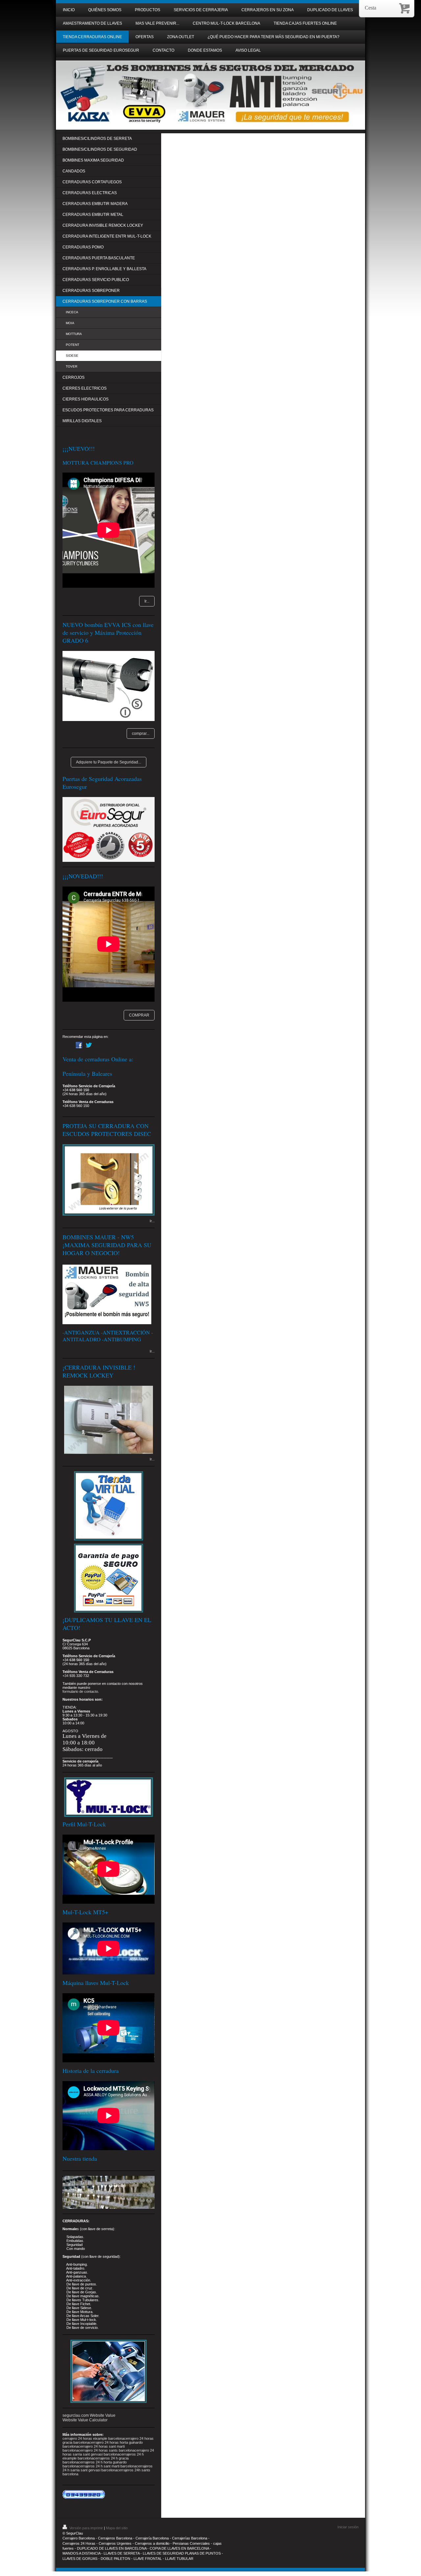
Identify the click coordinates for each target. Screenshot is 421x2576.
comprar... (141, 734)
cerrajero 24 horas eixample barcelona (93, 2438)
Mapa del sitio (117, 2528)
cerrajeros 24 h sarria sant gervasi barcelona (108, 2468)
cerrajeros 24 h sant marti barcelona (107, 2466)
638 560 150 (79, 1090)
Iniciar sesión (348, 2527)
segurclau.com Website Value (89, 2415)
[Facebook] (79, 1045)
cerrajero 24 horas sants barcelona (106, 2450)
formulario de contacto (80, 1691)
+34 (65, 1676)
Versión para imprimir (86, 2528)
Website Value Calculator (85, 2420)
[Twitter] (89, 1045)
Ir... (147, 601)
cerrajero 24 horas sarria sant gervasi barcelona (108, 2452)
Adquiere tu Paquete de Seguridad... (109, 762)
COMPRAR (139, 1015)
